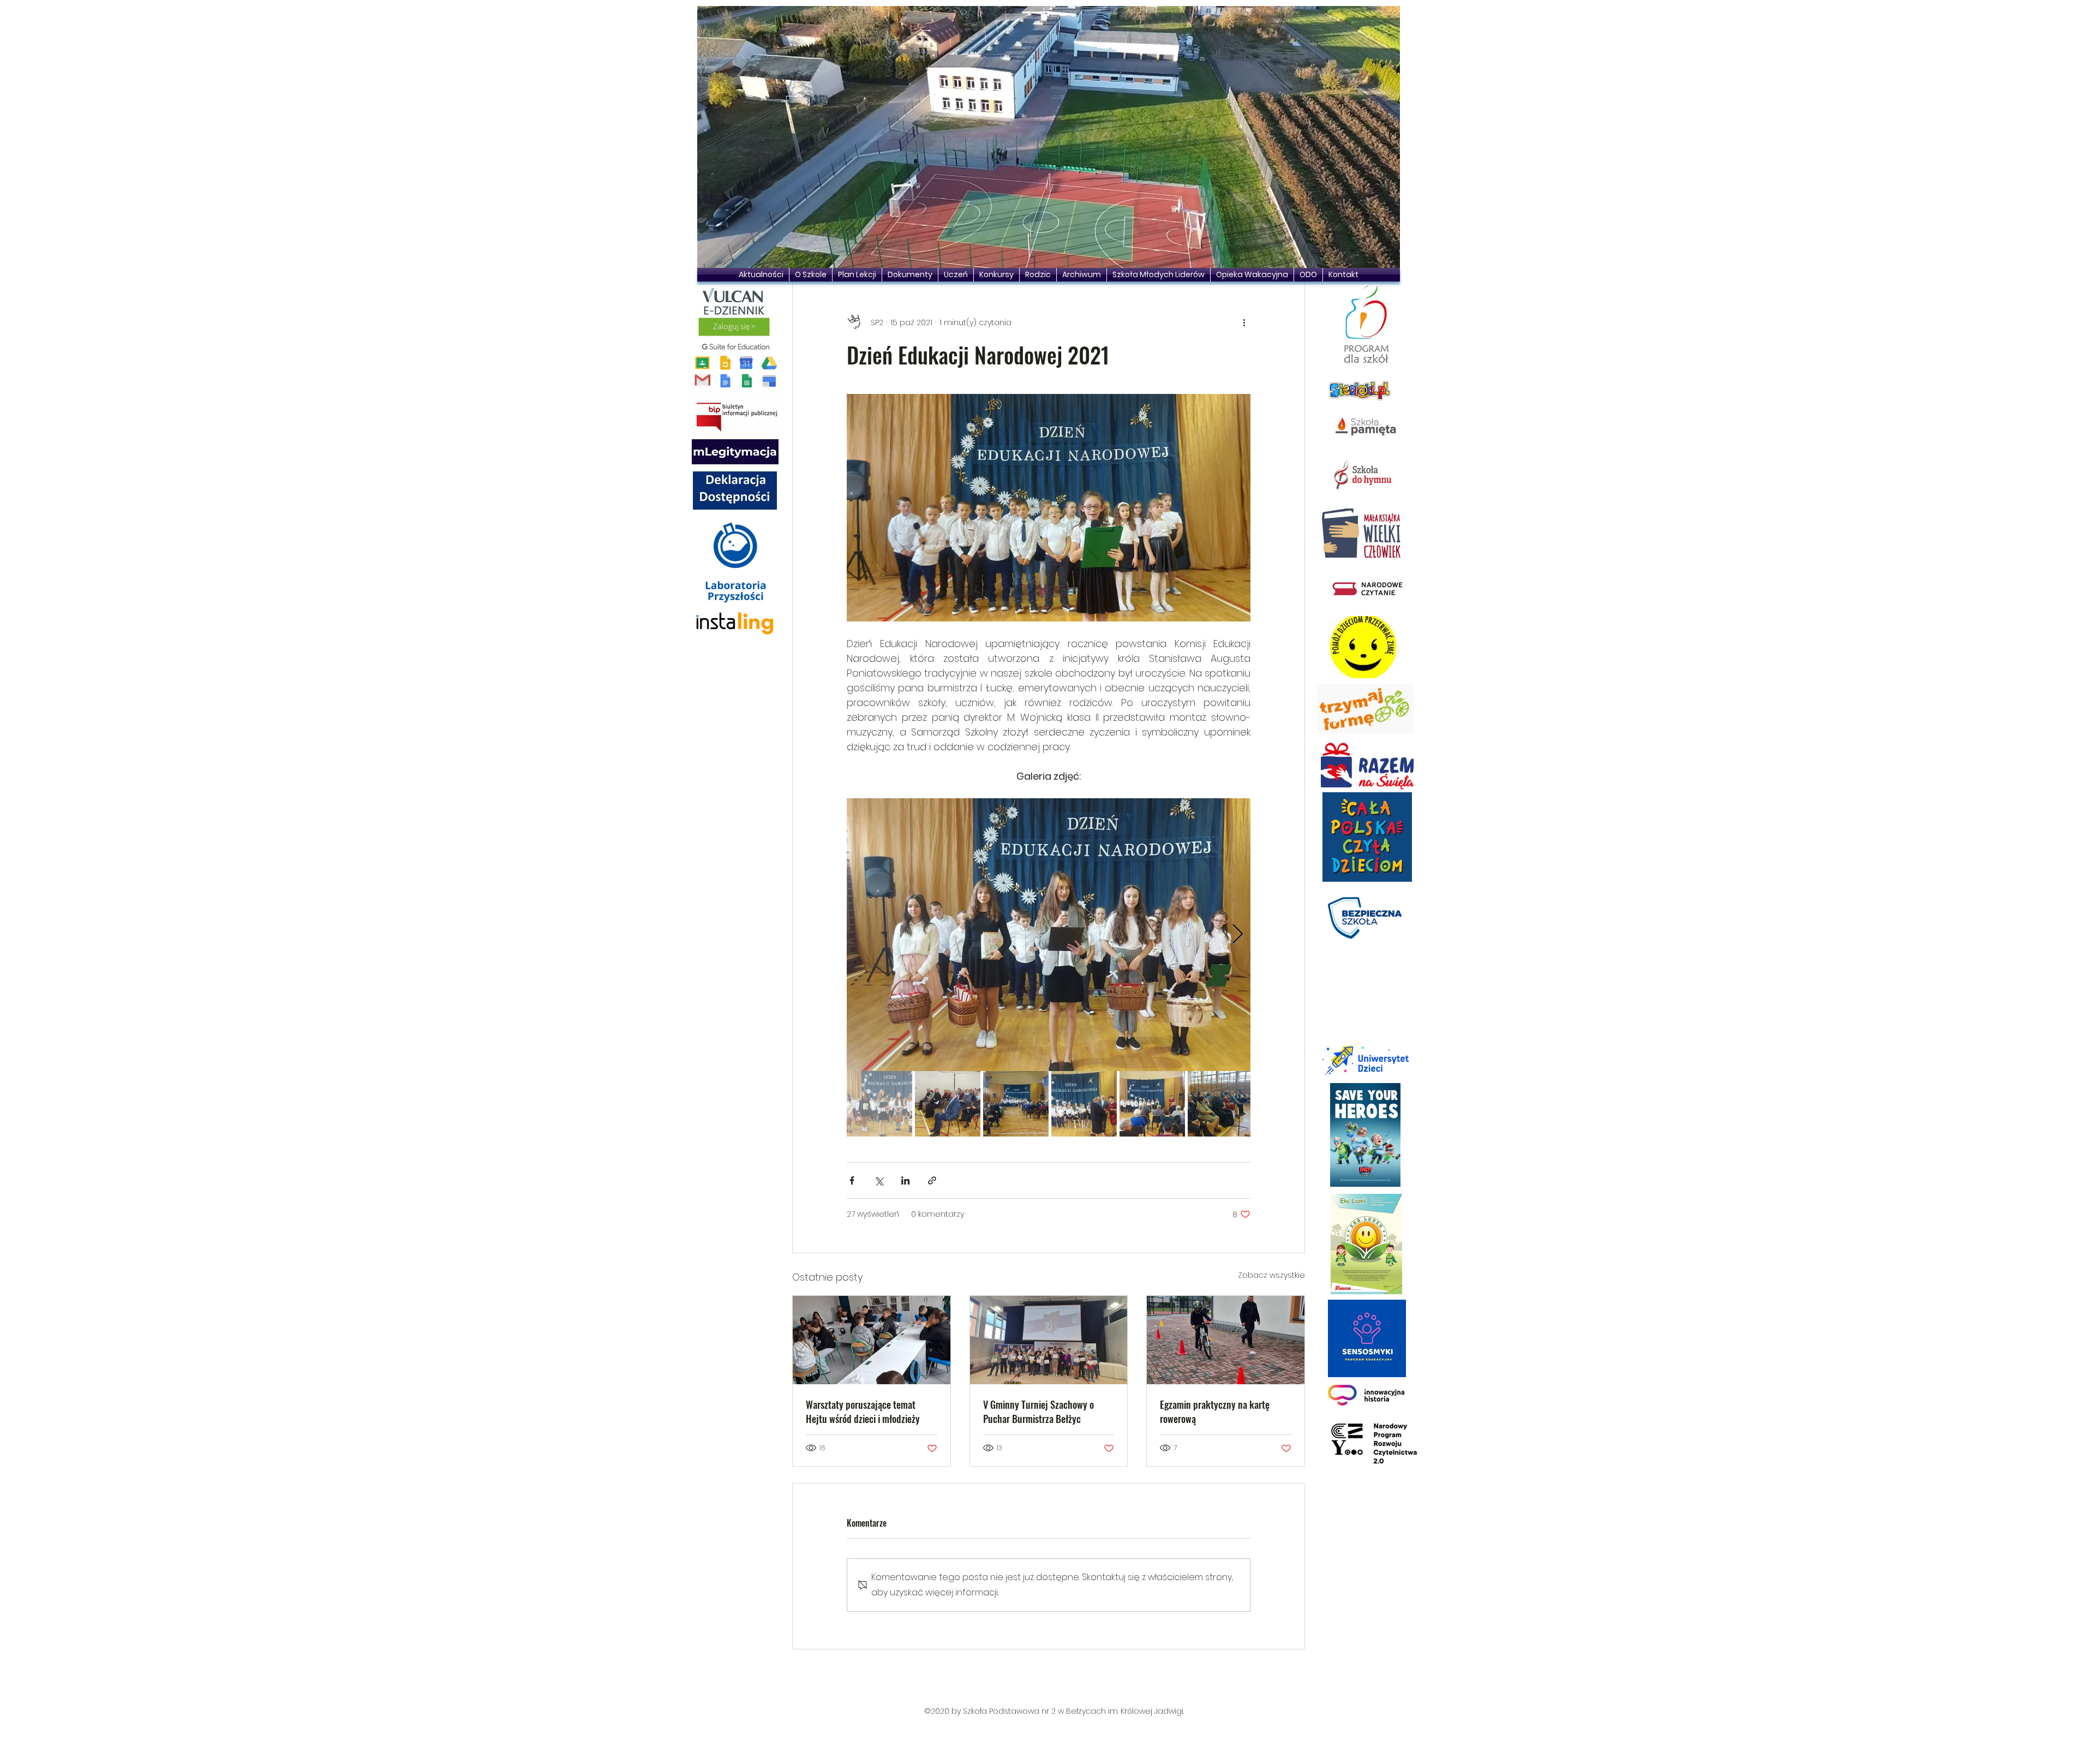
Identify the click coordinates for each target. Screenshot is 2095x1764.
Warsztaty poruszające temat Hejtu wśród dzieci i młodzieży (863, 1412)
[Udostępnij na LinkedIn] (905, 1180)
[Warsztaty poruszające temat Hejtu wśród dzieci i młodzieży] (872, 1340)
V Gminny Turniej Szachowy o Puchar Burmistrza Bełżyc (1038, 1412)
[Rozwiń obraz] (1049, 935)
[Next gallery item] (1238, 935)
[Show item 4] (1084, 1104)
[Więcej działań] (1244, 322)
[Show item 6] (1220, 1104)
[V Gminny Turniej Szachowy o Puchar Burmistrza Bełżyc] (1049, 1340)
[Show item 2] (948, 1104)
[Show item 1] (879, 1104)
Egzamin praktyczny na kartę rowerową (1215, 1412)
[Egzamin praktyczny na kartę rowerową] (1226, 1340)
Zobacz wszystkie (1271, 1275)
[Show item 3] (1016, 1104)
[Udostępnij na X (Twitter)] (879, 1180)
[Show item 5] (1152, 1104)
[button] (1049, 137)
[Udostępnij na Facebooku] (852, 1180)
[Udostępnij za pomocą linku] (932, 1180)
